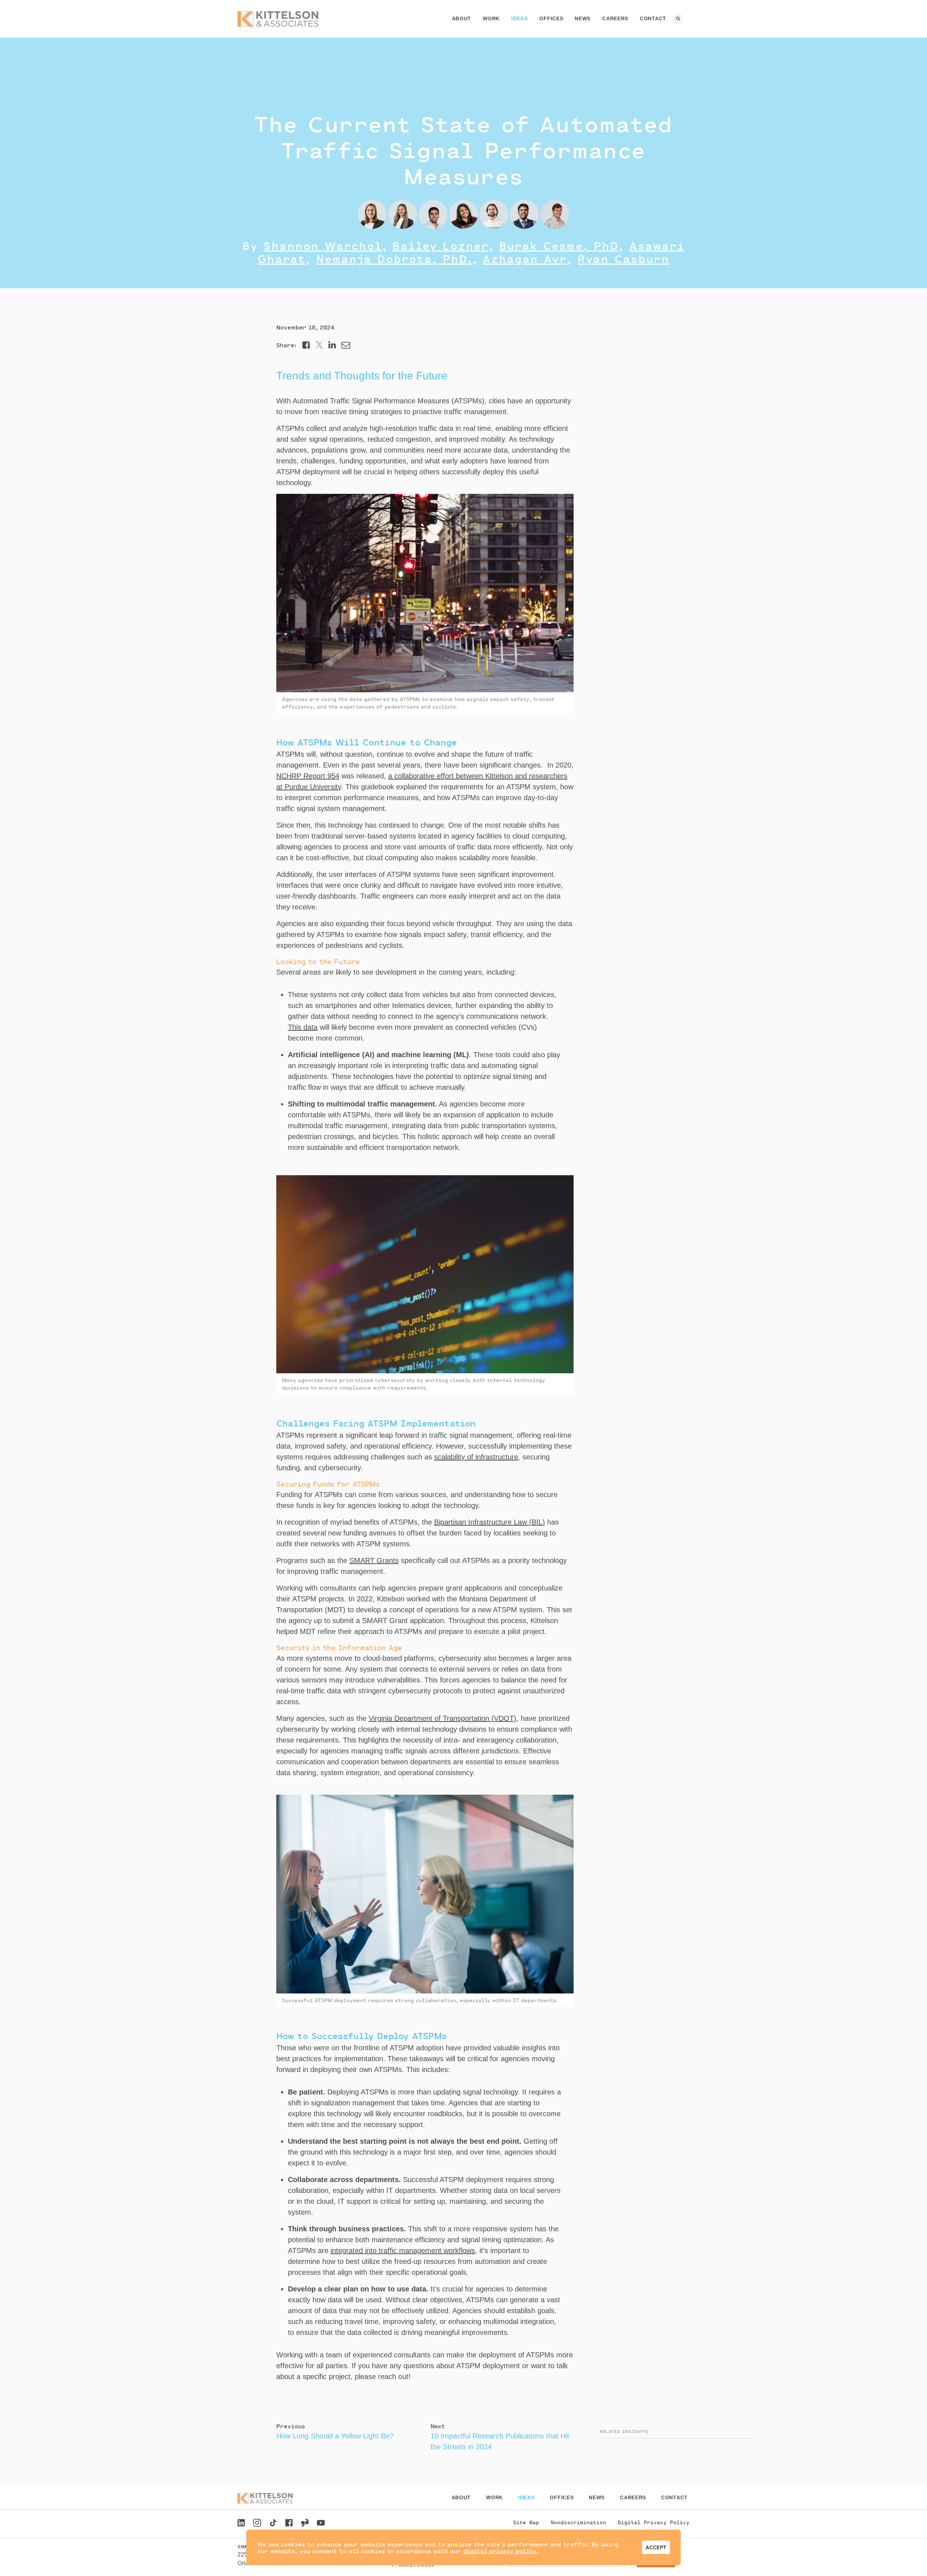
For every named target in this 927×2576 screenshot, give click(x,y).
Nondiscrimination (578, 2522)
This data (303, 1027)
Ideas (520, 18)
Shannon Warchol (323, 245)
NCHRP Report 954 (308, 776)
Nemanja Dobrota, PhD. (394, 259)
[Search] (678, 19)
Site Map (526, 2522)
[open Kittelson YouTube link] (321, 2524)
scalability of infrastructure (476, 1457)
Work (491, 18)
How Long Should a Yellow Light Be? (335, 2436)
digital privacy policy (500, 2551)
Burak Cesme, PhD (559, 245)
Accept (656, 2547)
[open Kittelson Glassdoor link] (305, 2524)
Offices (551, 18)
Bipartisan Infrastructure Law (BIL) (490, 1522)
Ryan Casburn (624, 259)
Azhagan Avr (525, 259)
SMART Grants (374, 1560)
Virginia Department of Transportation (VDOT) (442, 1718)
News (583, 18)
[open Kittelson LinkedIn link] (241, 2524)
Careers (615, 18)
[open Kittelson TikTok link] (273, 2524)
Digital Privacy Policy (654, 2522)
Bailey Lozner (441, 245)
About (462, 18)
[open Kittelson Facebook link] (289, 2521)
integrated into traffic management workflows (403, 2251)
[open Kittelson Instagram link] (257, 2524)
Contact (653, 18)
